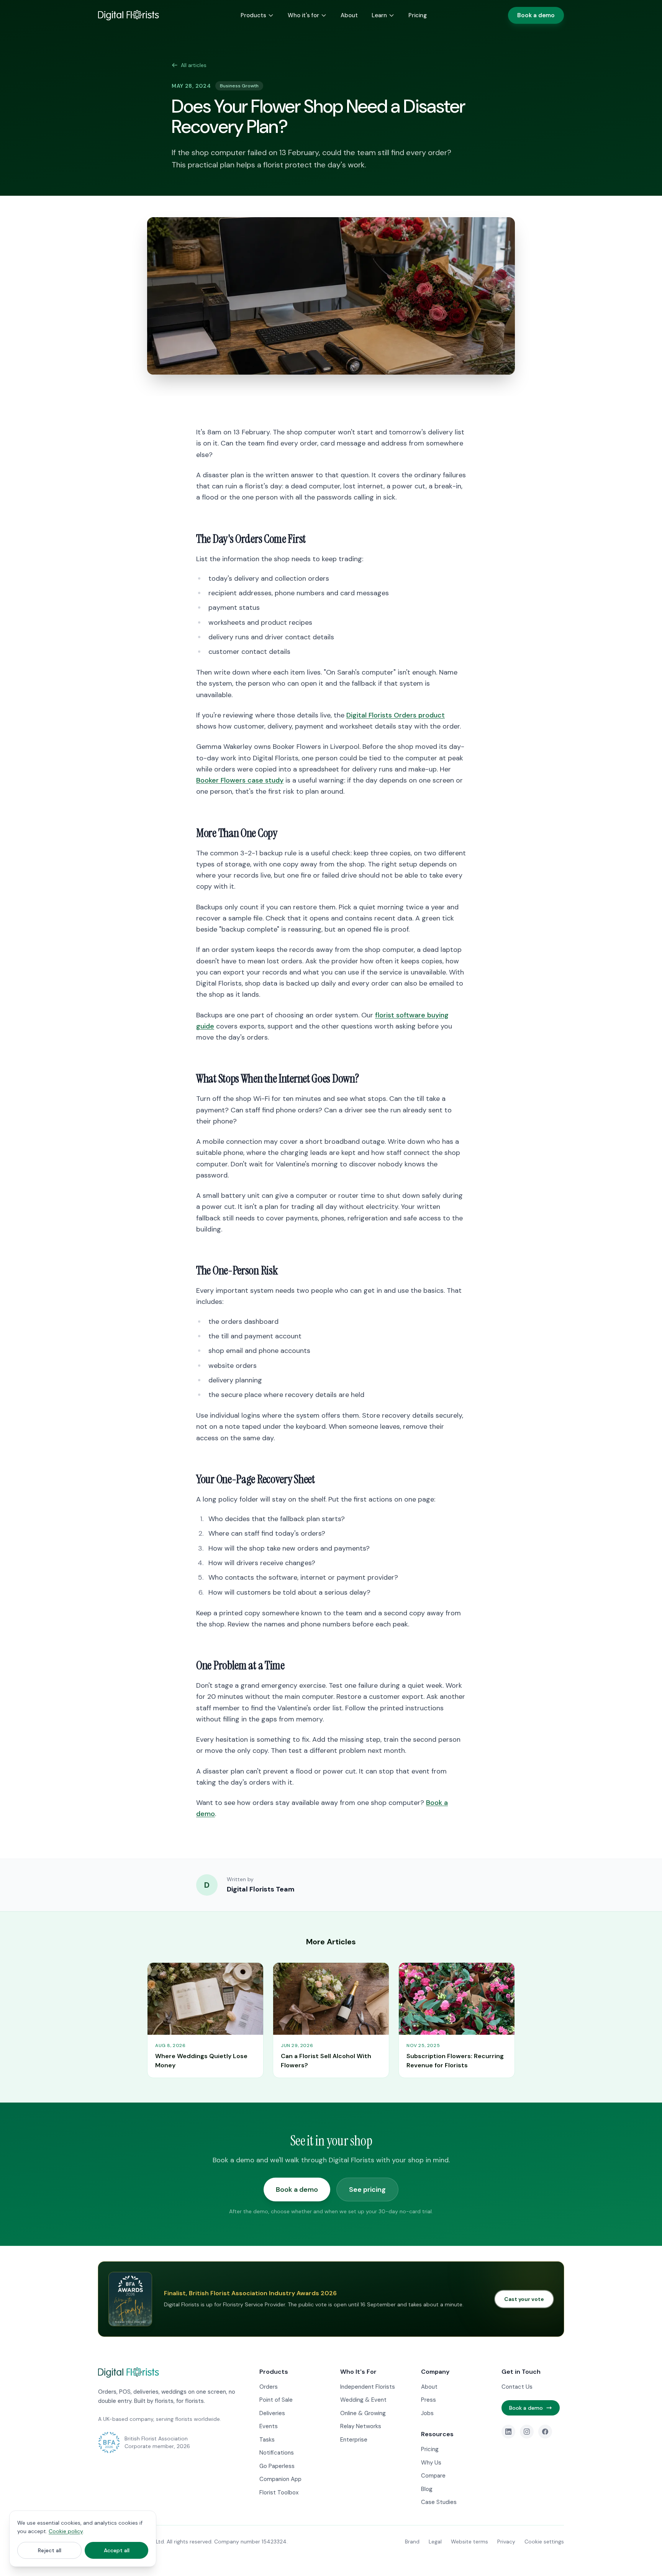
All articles (194, 65)
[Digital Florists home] (129, 15)
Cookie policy (66, 2531)
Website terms (469, 2542)
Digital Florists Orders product (396, 715)
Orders (269, 2387)
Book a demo (536, 15)
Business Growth (239, 86)
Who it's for (303, 15)
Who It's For (358, 2372)
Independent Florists (368, 2387)
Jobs (427, 2413)
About (349, 15)
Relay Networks (361, 2426)
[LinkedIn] (508, 2432)
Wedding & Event (363, 2400)
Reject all (50, 2550)
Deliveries (272, 2413)
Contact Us (517, 2387)
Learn (379, 15)
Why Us (431, 2463)
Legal (435, 2542)
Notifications (277, 2453)
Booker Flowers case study (240, 780)
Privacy (506, 2542)
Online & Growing (363, 2413)
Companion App (280, 2479)
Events (269, 2426)
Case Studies (439, 2502)
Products (253, 15)
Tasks (267, 2440)
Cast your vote (524, 2299)
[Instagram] (527, 2432)
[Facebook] (545, 2432)
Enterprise (354, 2440)
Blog (427, 2489)
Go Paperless (277, 2466)
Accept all (117, 2550)
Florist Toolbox (279, 2492)
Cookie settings (544, 2542)
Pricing (418, 15)
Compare (433, 2476)
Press (428, 2400)
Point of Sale (276, 2400)
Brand (412, 2542)
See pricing (367, 2190)
